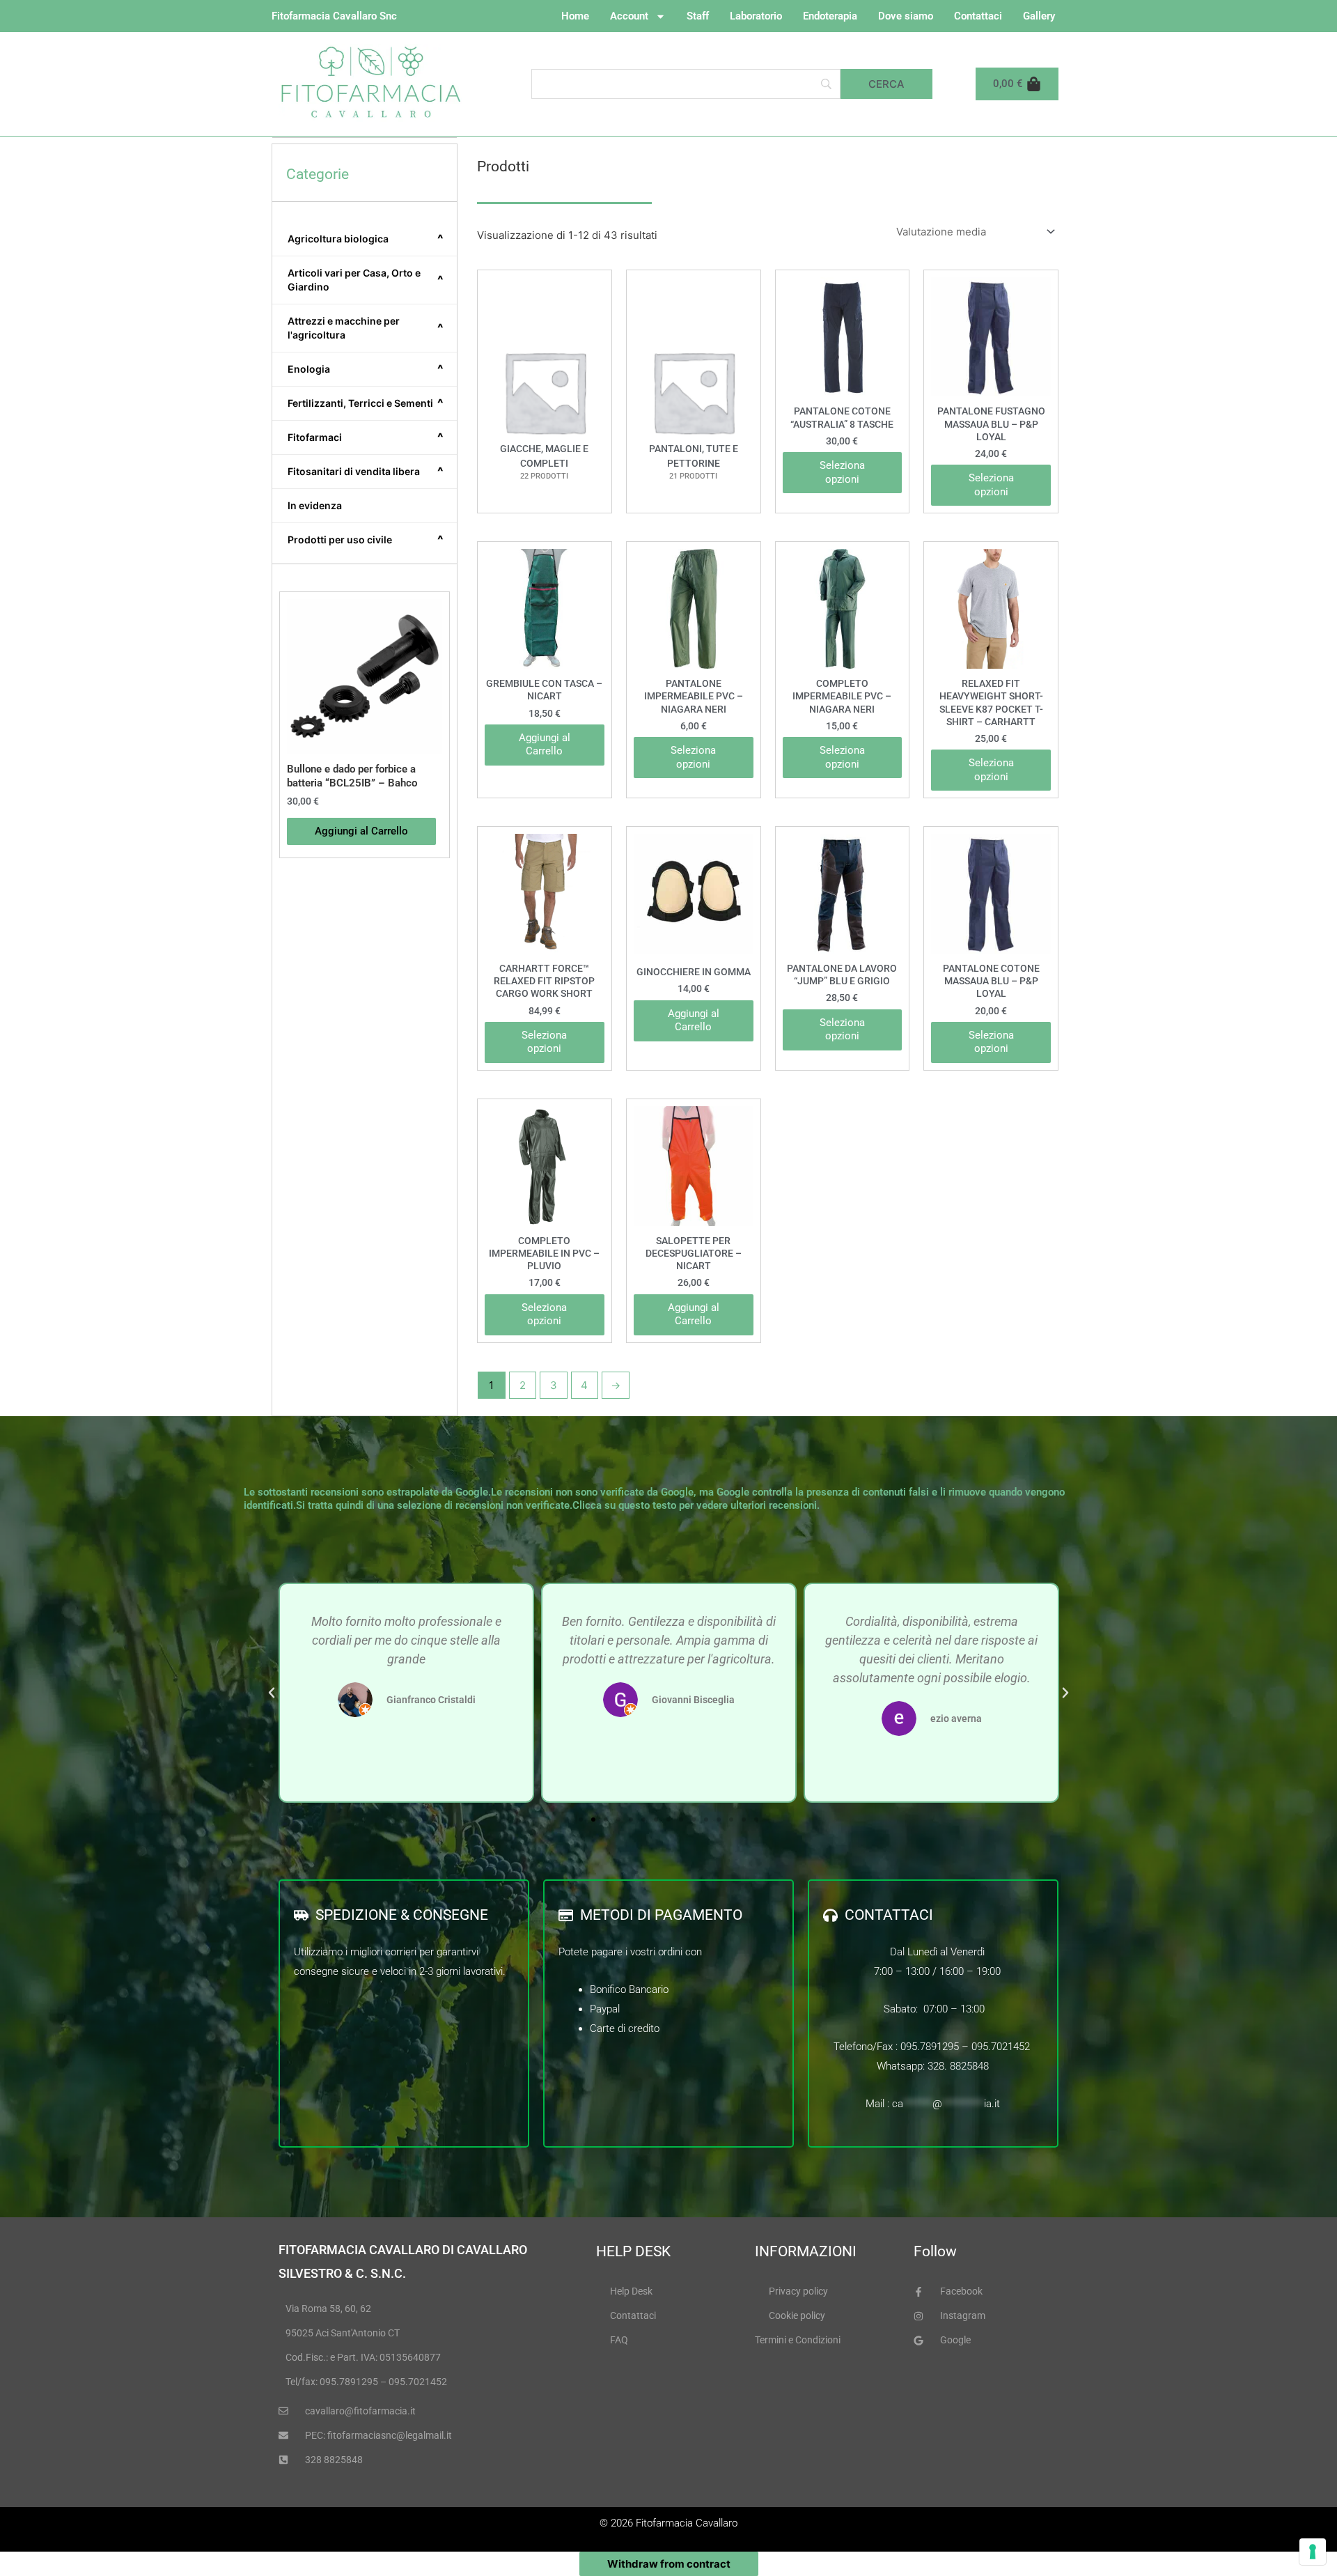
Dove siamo (906, 16)
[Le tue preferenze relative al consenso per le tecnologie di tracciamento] (1313, 2552)
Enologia (366, 369)
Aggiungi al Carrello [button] (361, 831)
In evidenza (315, 505)
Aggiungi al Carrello (545, 745)
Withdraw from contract (669, 2564)
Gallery (1039, 16)
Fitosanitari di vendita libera (366, 472)
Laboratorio (756, 16)
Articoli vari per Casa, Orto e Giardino (366, 280)
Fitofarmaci (366, 437)
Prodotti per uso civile (366, 540)
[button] (272, 1693)
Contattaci (978, 16)
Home (575, 16)
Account (629, 16)
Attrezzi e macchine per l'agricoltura (366, 328)
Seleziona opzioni (842, 472)
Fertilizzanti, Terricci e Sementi (366, 403)
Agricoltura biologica (366, 239)
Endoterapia (830, 16)
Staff (698, 16)
